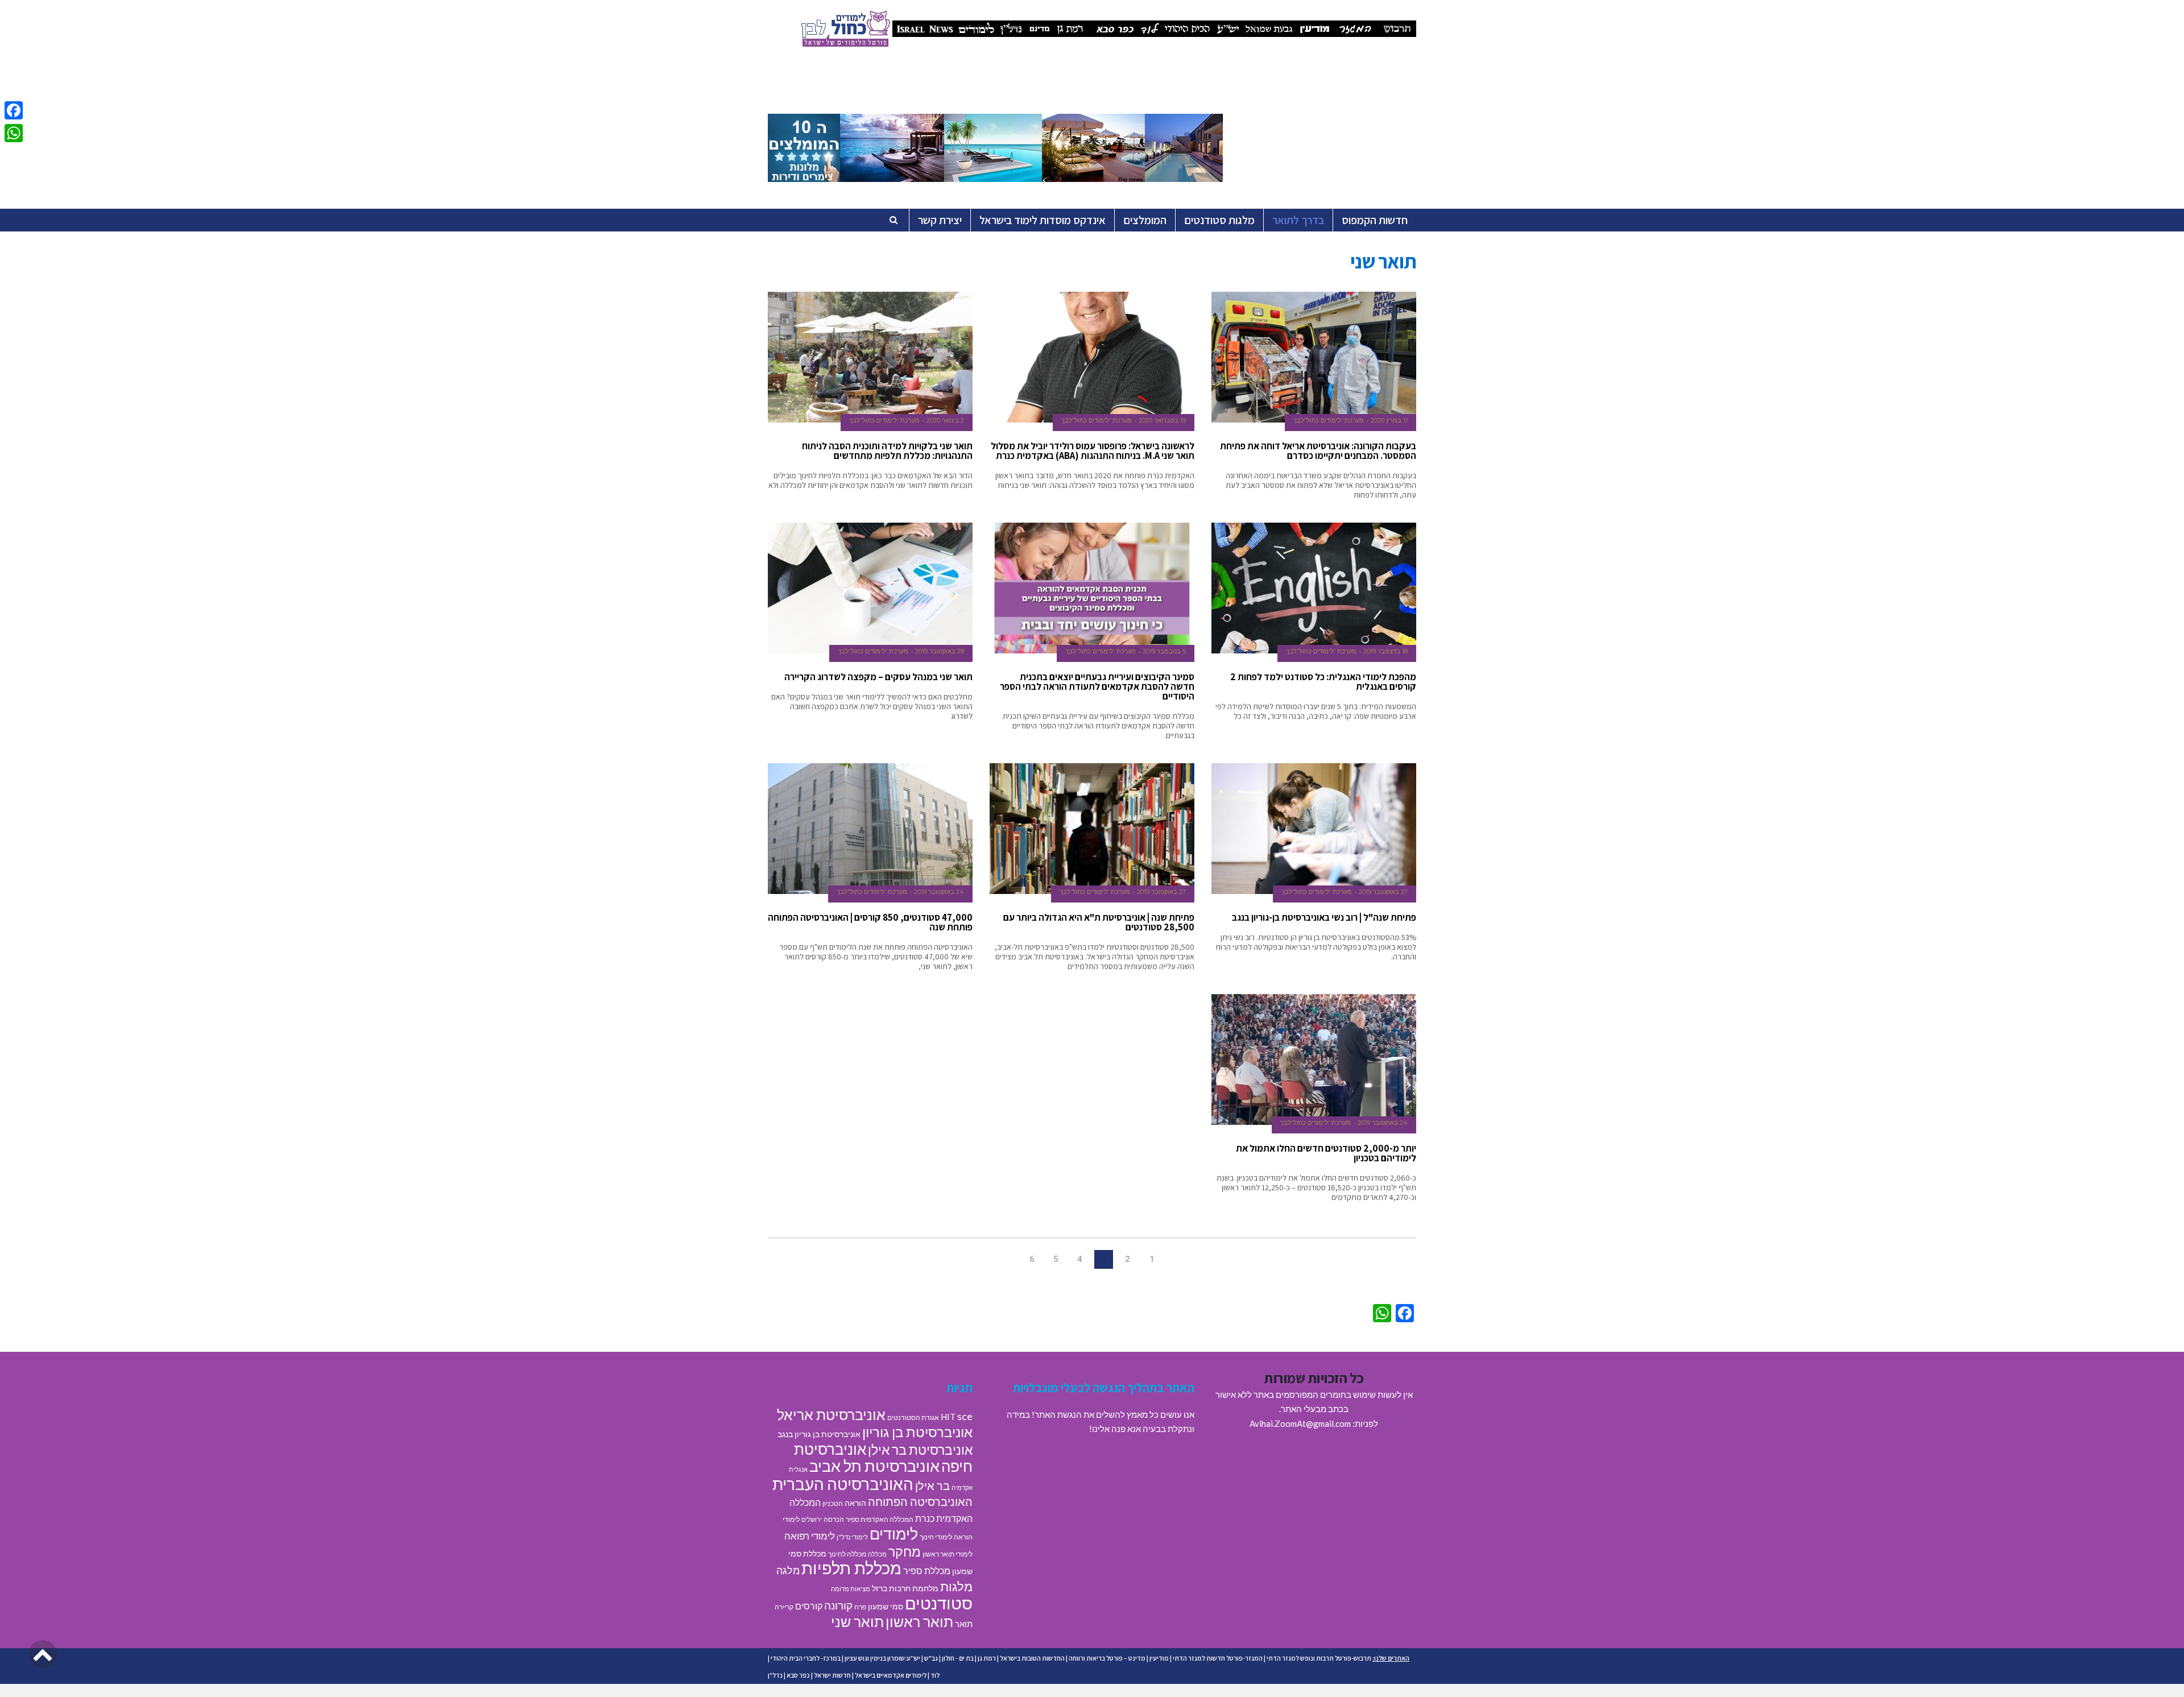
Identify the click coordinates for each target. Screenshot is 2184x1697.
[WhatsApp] (14, 133)
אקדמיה (962, 1487)
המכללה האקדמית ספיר (880, 1519)
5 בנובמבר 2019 (1164, 651)
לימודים (894, 1533)
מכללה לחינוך (847, 1554)
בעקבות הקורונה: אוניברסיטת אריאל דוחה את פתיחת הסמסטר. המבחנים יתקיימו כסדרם (1318, 451)
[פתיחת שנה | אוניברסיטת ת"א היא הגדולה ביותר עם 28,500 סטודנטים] (1092, 829)
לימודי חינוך (936, 1537)
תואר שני (857, 1621)
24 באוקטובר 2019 (939, 892)
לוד (935, 1675)
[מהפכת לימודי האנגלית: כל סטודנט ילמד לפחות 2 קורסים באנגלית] (1314, 588)
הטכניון (833, 1503)
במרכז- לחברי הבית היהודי (806, 1658)
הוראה (855, 1503)
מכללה (877, 1554)
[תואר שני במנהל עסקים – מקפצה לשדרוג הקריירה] (870, 588)
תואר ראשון (919, 1621)
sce (965, 1416)
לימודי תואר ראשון (948, 1554)
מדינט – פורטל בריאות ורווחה (1107, 1658)
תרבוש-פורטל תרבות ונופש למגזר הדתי (1319, 1658)
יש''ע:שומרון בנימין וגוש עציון (882, 1658)
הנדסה (834, 1519)
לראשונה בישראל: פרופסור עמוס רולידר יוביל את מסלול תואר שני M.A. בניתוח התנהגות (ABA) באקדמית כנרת (1093, 451)
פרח (860, 1607)
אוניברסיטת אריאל (831, 1414)
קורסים (809, 1606)
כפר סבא (798, 1675)
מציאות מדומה (851, 1589)
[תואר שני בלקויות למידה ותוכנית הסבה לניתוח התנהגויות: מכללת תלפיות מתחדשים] (870, 357)
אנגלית (798, 1469)
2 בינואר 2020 (945, 420)
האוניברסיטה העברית (843, 1484)
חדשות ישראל (832, 1675)
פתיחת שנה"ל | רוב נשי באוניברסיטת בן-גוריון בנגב (1324, 917)
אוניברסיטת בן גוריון (917, 1432)
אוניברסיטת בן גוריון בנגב (819, 1434)
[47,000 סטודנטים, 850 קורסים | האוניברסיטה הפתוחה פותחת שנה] (870, 829)
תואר (964, 1624)
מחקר (905, 1551)
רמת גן (987, 1658)
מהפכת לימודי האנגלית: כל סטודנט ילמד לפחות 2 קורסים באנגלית (1323, 682)
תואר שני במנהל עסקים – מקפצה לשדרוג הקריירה (878, 677)
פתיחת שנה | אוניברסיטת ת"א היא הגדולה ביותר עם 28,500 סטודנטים (1099, 922)
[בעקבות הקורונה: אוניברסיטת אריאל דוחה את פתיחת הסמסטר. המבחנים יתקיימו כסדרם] (1314, 357)
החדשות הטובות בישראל (1032, 1658)
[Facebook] (14, 110)
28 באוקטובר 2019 (940, 651)
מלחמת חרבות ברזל (905, 1588)
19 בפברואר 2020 (1162, 420)
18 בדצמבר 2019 (1385, 651)
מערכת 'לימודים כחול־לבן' (1329, 420)
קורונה (838, 1605)
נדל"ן (775, 1675)
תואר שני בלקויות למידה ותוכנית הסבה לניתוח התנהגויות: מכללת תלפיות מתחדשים (887, 451)
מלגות (956, 1586)
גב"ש (931, 1658)
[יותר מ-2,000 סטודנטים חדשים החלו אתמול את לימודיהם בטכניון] (1314, 1060)
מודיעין (1159, 1658)
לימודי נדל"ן (852, 1537)
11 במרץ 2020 (1389, 420)
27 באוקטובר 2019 (1383, 892)
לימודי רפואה (810, 1536)
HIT (948, 1417)
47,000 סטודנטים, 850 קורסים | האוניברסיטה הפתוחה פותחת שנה (870, 922)
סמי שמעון (886, 1607)
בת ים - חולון (958, 1658)
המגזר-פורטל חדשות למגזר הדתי (1218, 1658)
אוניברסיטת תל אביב (874, 1466)
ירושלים (812, 1519)
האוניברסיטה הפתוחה (920, 1501)
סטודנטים (939, 1603)
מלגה (788, 1570)
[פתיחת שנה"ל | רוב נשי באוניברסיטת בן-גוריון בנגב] (1314, 829)
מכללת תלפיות (851, 1568)
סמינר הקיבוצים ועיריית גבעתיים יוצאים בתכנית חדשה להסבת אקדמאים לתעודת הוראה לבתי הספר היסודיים (1097, 686)
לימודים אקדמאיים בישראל (891, 1675)
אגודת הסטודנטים (913, 1417)
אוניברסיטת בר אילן (920, 1450)
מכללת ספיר (927, 1570)
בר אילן (932, 1485)
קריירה (784, 1607)
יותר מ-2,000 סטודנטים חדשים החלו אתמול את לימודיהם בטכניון (1326, 1153)
